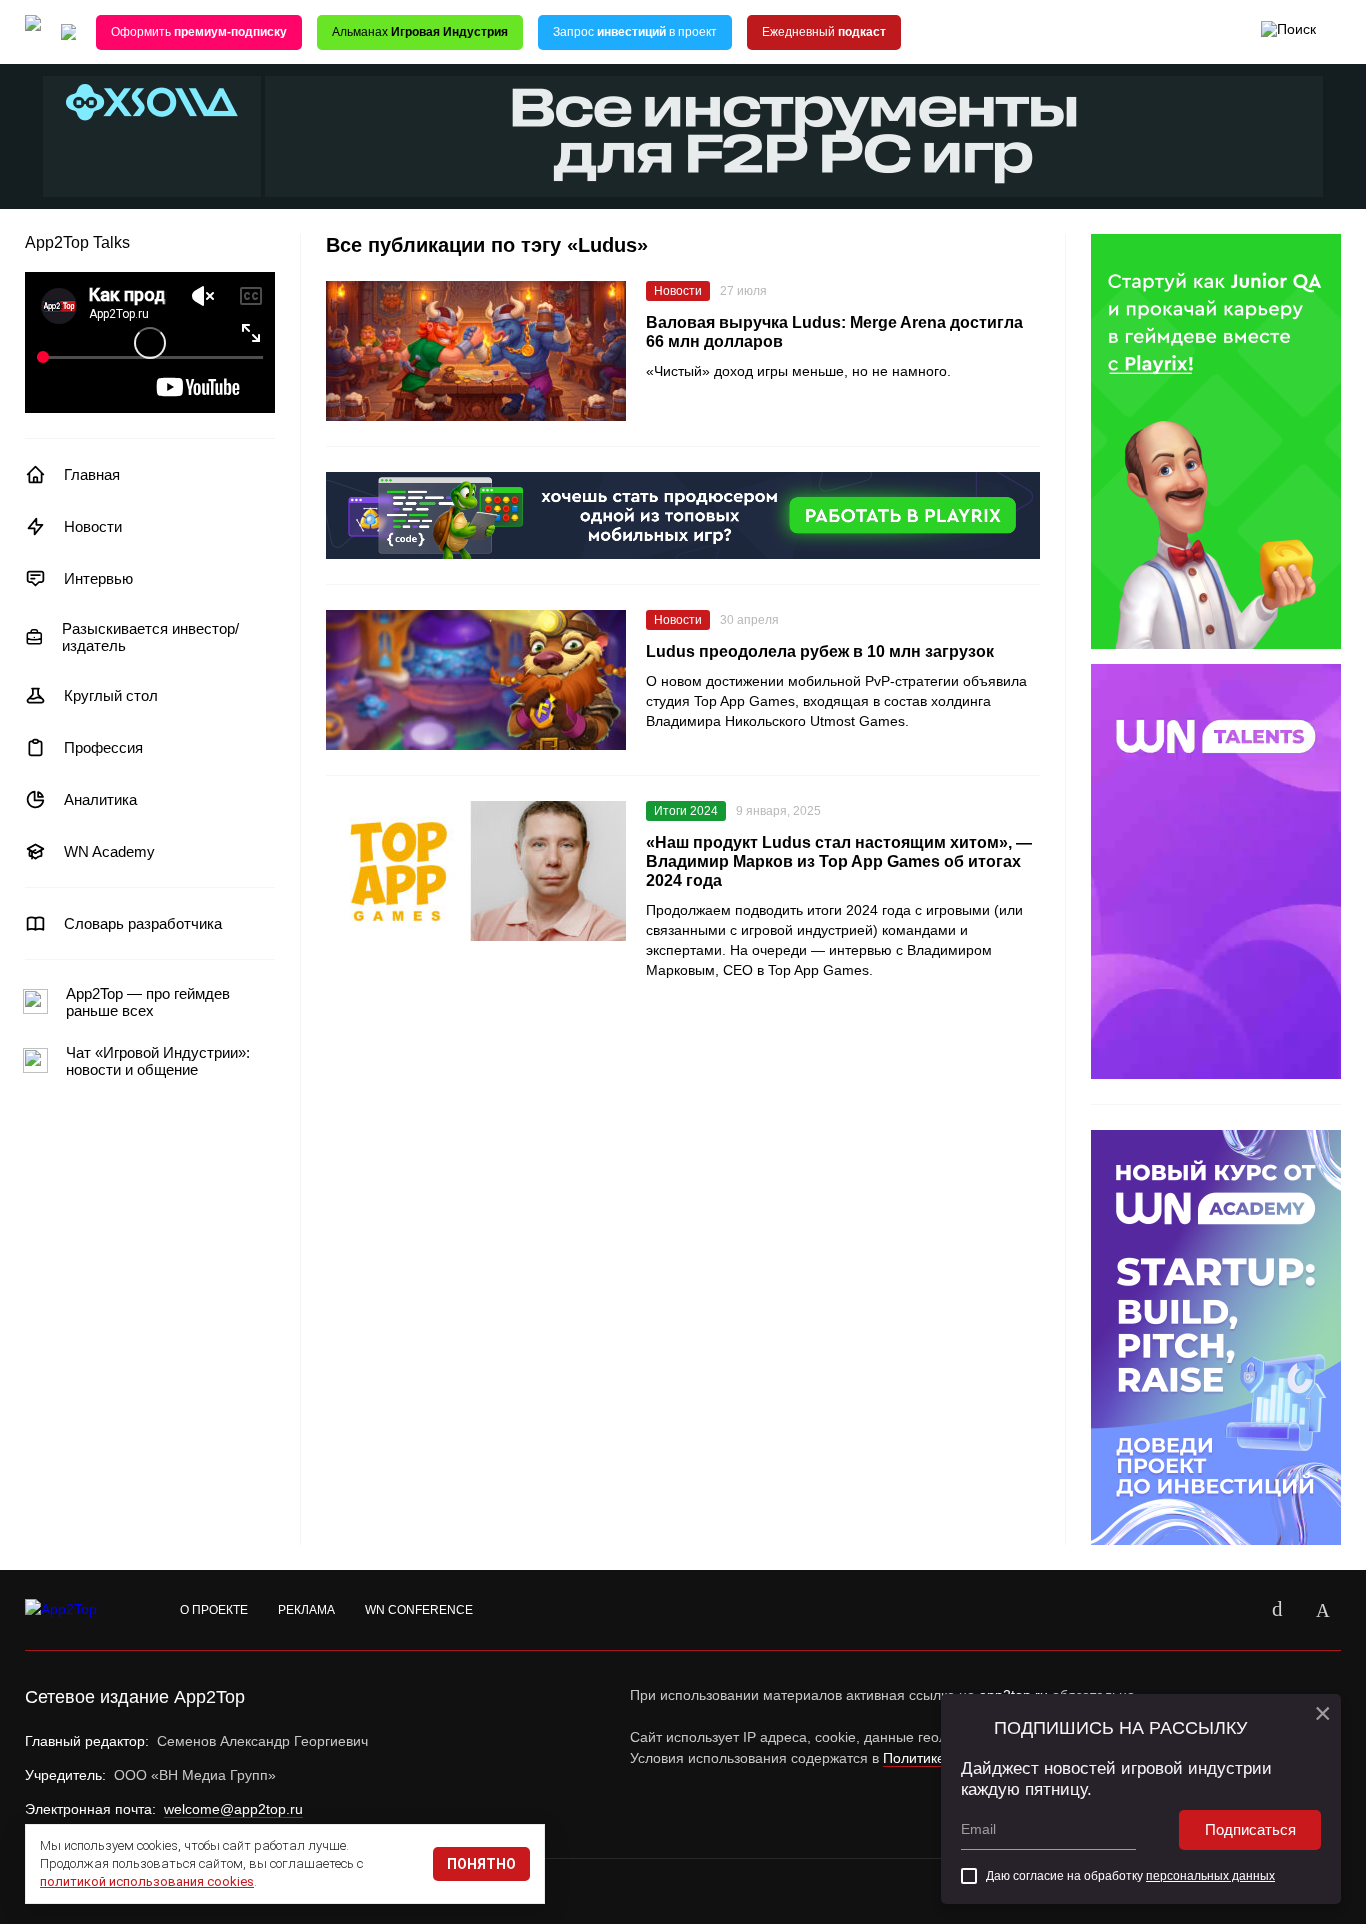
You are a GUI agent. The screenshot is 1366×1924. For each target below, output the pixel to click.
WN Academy (109, 851)
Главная (92, 474)
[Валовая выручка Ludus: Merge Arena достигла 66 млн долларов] (476, 351)
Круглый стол (111, 695)
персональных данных (1210, 1876)
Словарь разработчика (143, 923)
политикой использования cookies (147, 1881)
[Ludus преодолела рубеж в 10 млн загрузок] (476, 680)
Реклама (306, 1610)
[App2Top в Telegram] (1323, 1610)
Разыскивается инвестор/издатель (150, 637)
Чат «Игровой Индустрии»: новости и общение (158, 1061)
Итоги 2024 (686, 811)
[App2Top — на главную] (80, 1610)
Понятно (481, 1864)
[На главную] (33, 32)
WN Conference (419, 1610)
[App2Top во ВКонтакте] (1277, 1610)
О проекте (214, 1610)
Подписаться (1250, 1829)
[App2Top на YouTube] (1231, 1610)
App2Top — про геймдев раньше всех (148, 1002)
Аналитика (100, 799)
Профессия (103, 747)
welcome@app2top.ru (233, 1809)
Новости (93, 526)
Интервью (98, 578)
